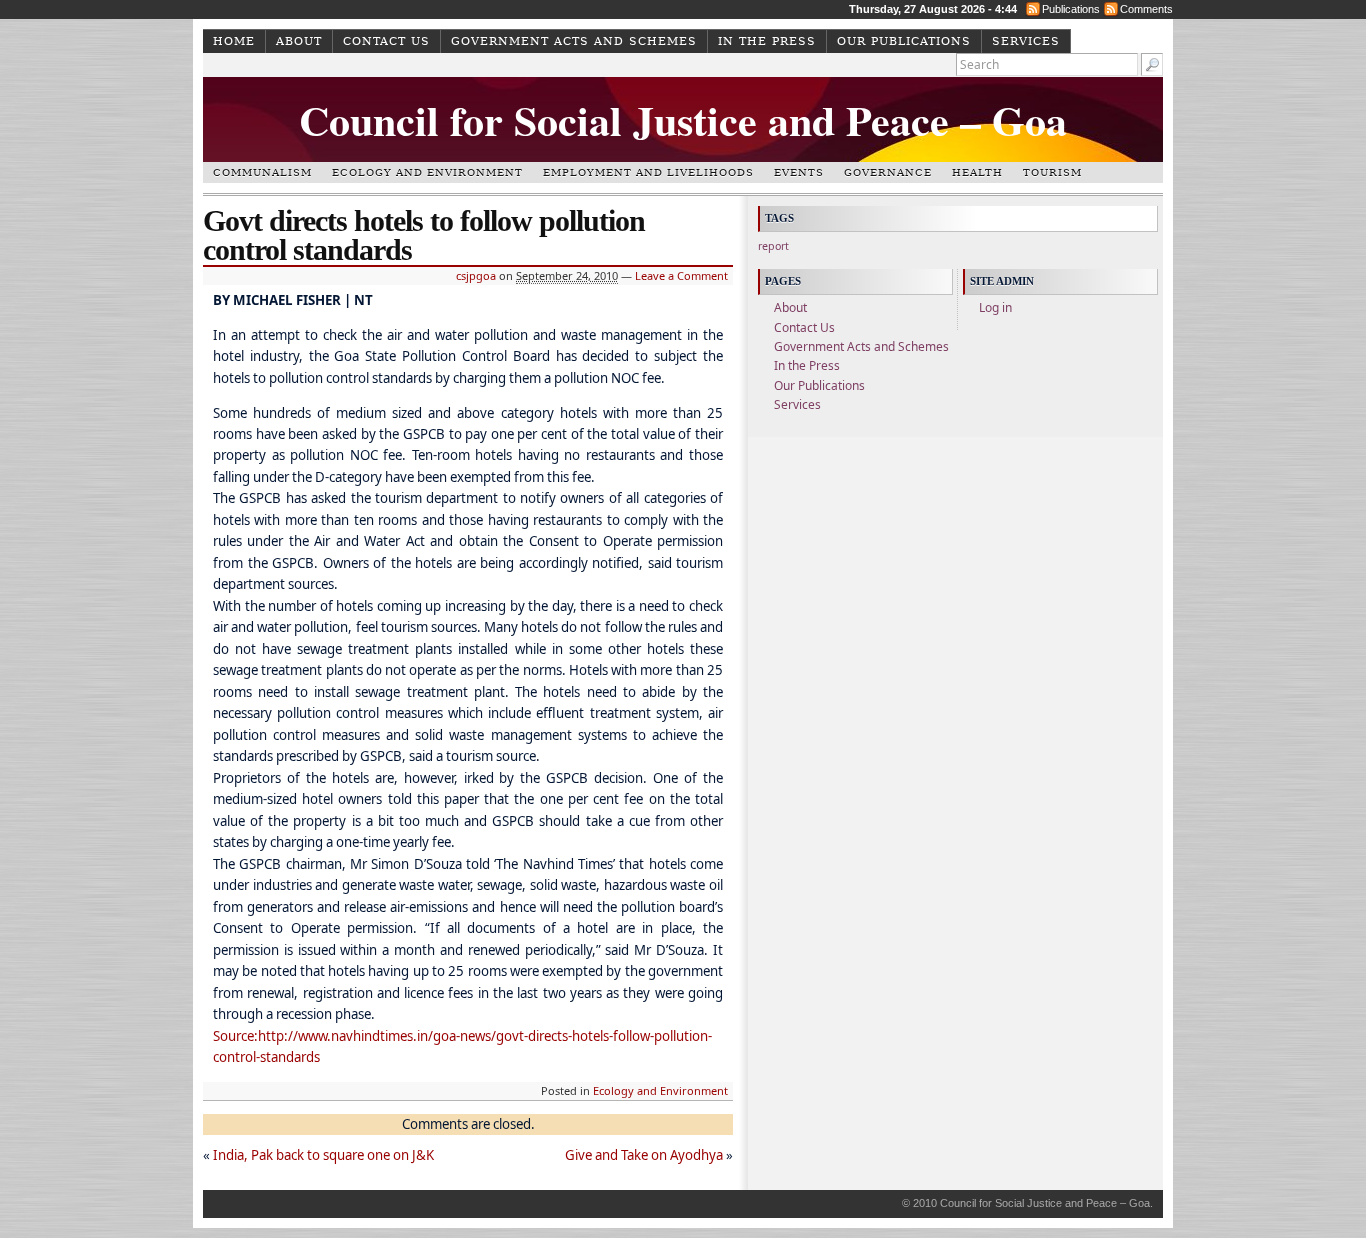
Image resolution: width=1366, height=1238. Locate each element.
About (299, 41)
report (773, 246)
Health (977, 172)
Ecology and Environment (427, 172)
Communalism (262, 172)
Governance (888, 172)
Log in (995, 307)
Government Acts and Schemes (574, 41)
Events (799, 172)
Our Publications (904, 41)
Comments (1146, 9)
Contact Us (386, 41)
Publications (1071, 9)
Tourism (1052, 172)
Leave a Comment (681, 275)
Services (1026, 41)
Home (234, 41)
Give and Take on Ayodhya (644, 1155)
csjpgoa (476, 275)
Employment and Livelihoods (648, 172)
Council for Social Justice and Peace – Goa (683, 119)
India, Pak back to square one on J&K (323, 1155)
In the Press (767, 41)
